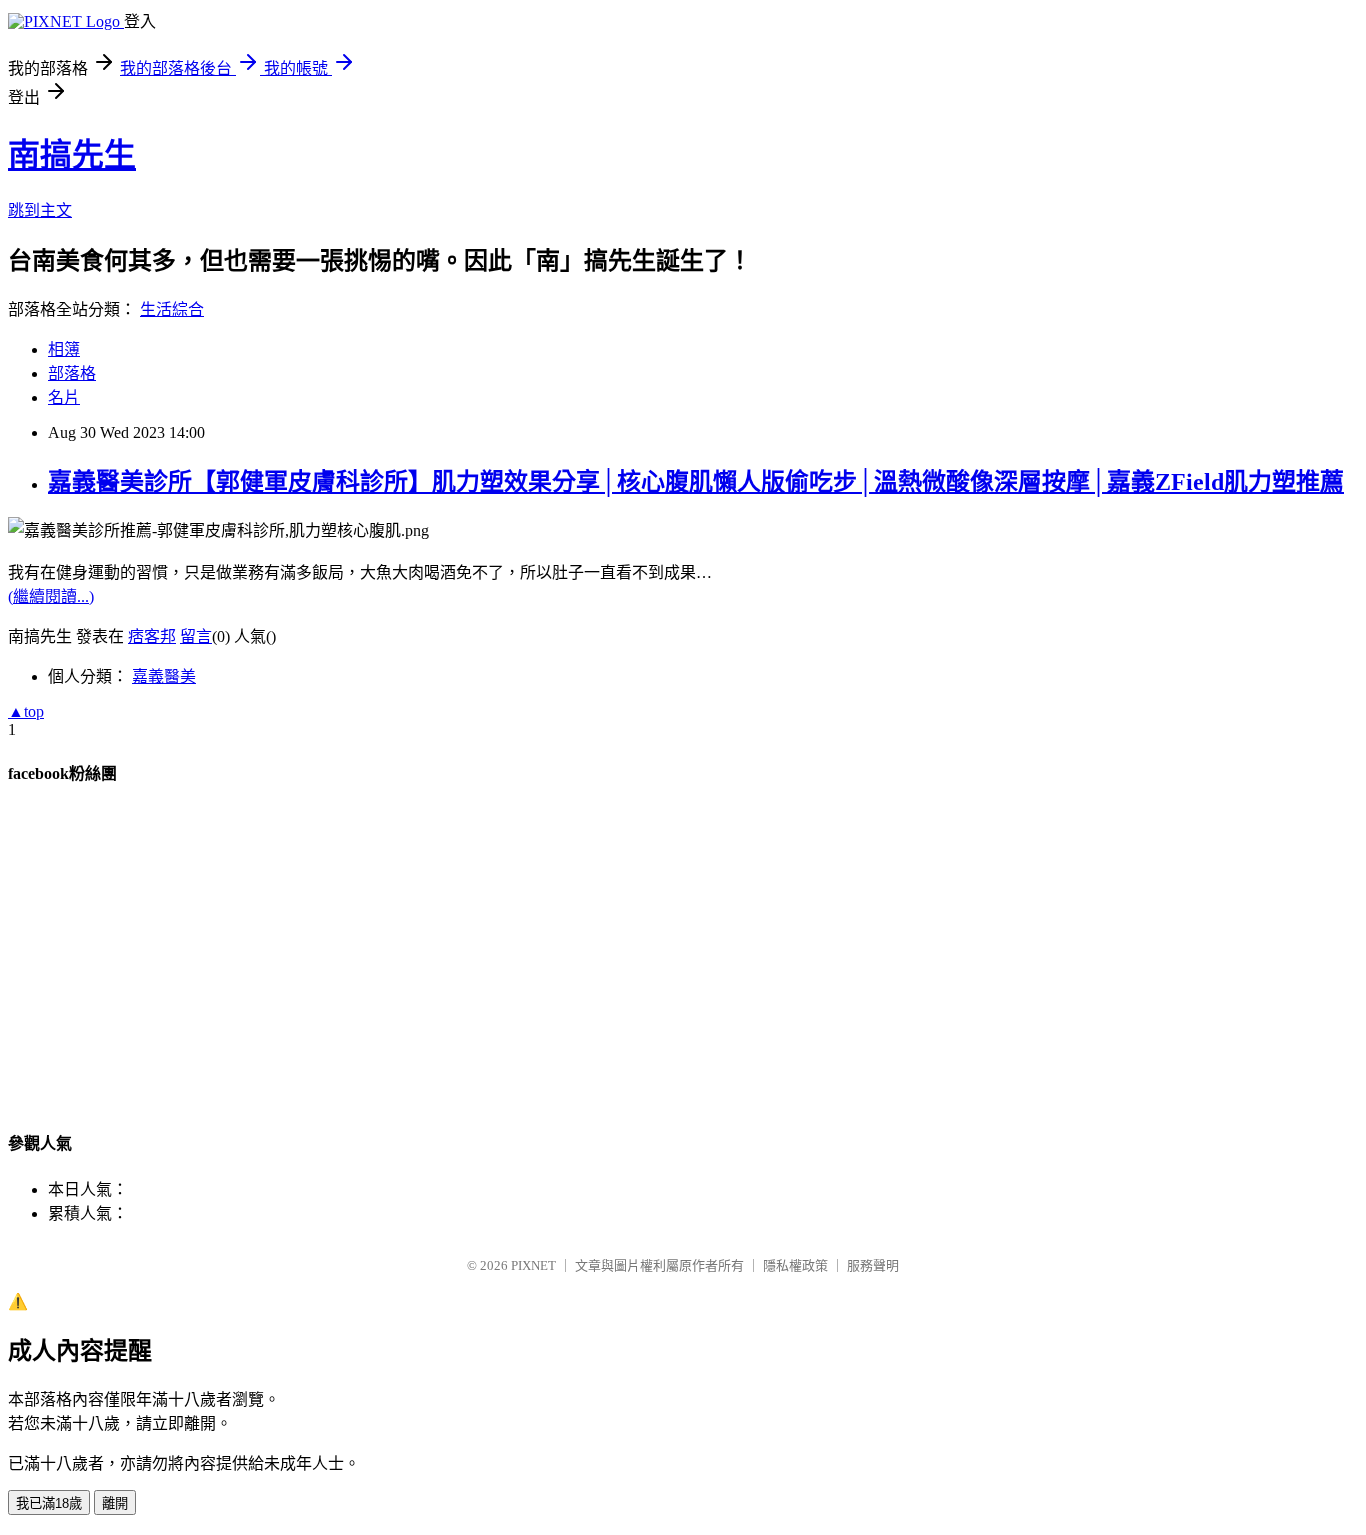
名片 (64, 397)
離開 (115, 1503)
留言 (196, 636)
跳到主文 (40, 210)
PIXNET (533, 1265)
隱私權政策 (795, 1265)
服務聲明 (873, 1265)
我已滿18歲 (49, 1503)
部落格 (72, 373)
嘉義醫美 (164, 676)
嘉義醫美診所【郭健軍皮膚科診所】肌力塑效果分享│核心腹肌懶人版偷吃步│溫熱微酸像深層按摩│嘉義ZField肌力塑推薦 (696, 482)
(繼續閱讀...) (51, 596)
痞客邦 (152, 636)
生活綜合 (172, 309)
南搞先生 (72, 155)
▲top (26, 711)
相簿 (64, 349)
